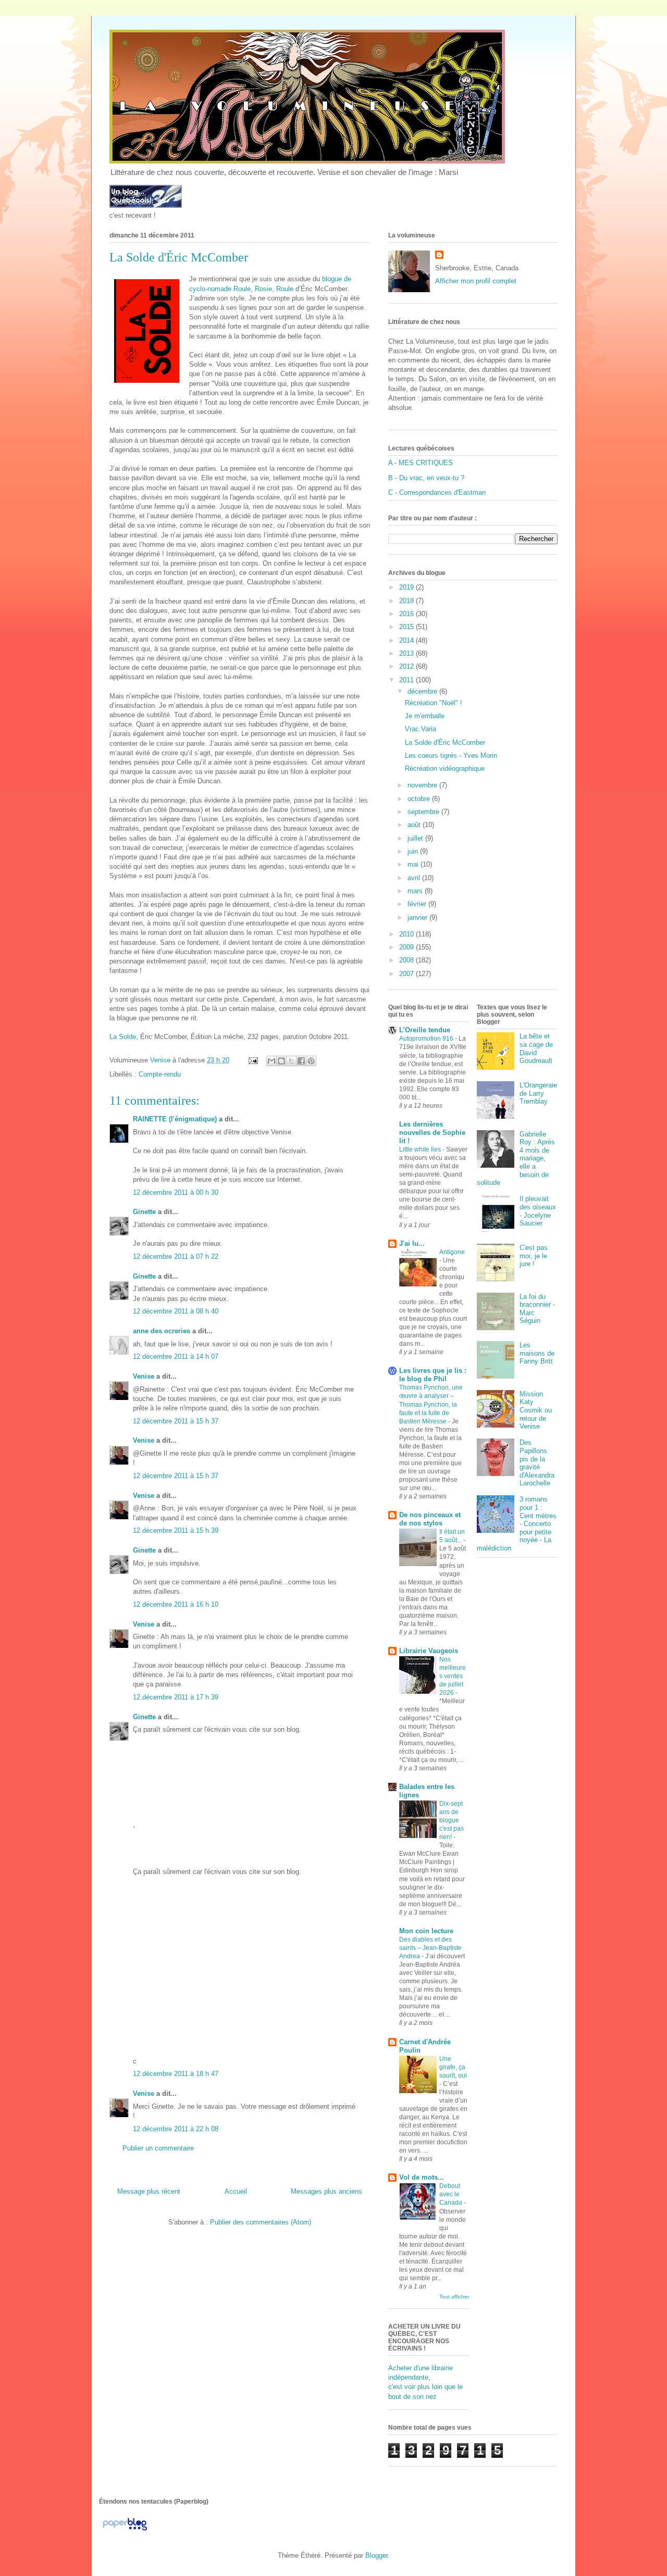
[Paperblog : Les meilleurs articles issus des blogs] (125, 2530)
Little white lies (421, 1149)
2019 (407, 587)
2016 (407, 614)
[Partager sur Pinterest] (311, 1061)
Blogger (376, 2555)
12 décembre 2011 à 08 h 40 (176, 1311)
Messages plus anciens (326, 2191)
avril (415, 878)
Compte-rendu (160, 1074)
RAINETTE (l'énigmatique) (175, 1119)
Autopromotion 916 (427, 1039)
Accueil (236, 2191)
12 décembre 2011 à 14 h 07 (176, 1356)
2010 (407, 934)
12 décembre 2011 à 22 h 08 (176, 2129)
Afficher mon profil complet (476, 281)
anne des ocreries (162, 1331)
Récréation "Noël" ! (434, 703)
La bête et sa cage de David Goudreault (536, 1048)
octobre (420, 799)
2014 (407, 640)
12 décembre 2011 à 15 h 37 (176, 1421)
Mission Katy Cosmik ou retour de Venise (536, 1410)
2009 (407, 947)
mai (414, 864)
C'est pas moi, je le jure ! (534, 1256)
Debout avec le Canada (452, 2194)
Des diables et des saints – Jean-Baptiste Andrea (430, 1948)
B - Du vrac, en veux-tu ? (426, 478)
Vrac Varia (421, 729)
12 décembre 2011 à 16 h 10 (176, 1604)
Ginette (144, 1212)
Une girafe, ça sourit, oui (453, 2067)
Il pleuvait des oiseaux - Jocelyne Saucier (538, 1211)
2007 (407, 974)
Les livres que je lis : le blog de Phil (433, 1375)
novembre (423, 785)
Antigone (452, 1252)
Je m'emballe (425, 716)
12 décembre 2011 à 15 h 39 (176, 1530)
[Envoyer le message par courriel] (252, 1060)
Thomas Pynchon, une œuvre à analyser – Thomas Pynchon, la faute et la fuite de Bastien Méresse (431, 1404)
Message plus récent (149, 2191)
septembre (424, 812)
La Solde (123, 1037)
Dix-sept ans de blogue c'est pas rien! (452, 1820)
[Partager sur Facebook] (301, 1061)
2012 (407, 666)
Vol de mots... (422, 2177)
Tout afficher (454, 2297)
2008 (407, 960)
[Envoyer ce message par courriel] (271, 1061)
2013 (407, 653)
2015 (407, 627)
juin (414, 851)
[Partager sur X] (291, 1061)
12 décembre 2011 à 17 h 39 (176, 1697)
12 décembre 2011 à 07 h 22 (176, 1256)
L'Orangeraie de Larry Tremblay (538, 1093)
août (415, 825)
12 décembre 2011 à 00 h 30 (176, 1192)
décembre (423, 691)
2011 (407, 680)
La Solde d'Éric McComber (445, 742)
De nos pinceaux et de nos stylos (430, 1519)
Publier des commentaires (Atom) (261, 2222)
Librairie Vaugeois (429, 1651)
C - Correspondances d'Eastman (437, 492)
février (418, 904)
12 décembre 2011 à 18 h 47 (176, 2074)
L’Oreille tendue (425, 1030)
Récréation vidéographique (445, 768)
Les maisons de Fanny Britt (537, 1353)
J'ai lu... (412, 1243)
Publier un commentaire (158, 2148)
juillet (416, 838)
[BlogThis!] (281, 1061)
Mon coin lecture (426, 1931)
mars (416, 891)
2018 (407, 601)
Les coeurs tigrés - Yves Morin (451, 755)
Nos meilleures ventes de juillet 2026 (453, 1676)
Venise (144, 1376)
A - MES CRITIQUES (421, 463)
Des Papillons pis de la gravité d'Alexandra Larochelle (537, 1463)
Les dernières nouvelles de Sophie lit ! (432, 1133)
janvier (418, 917)
